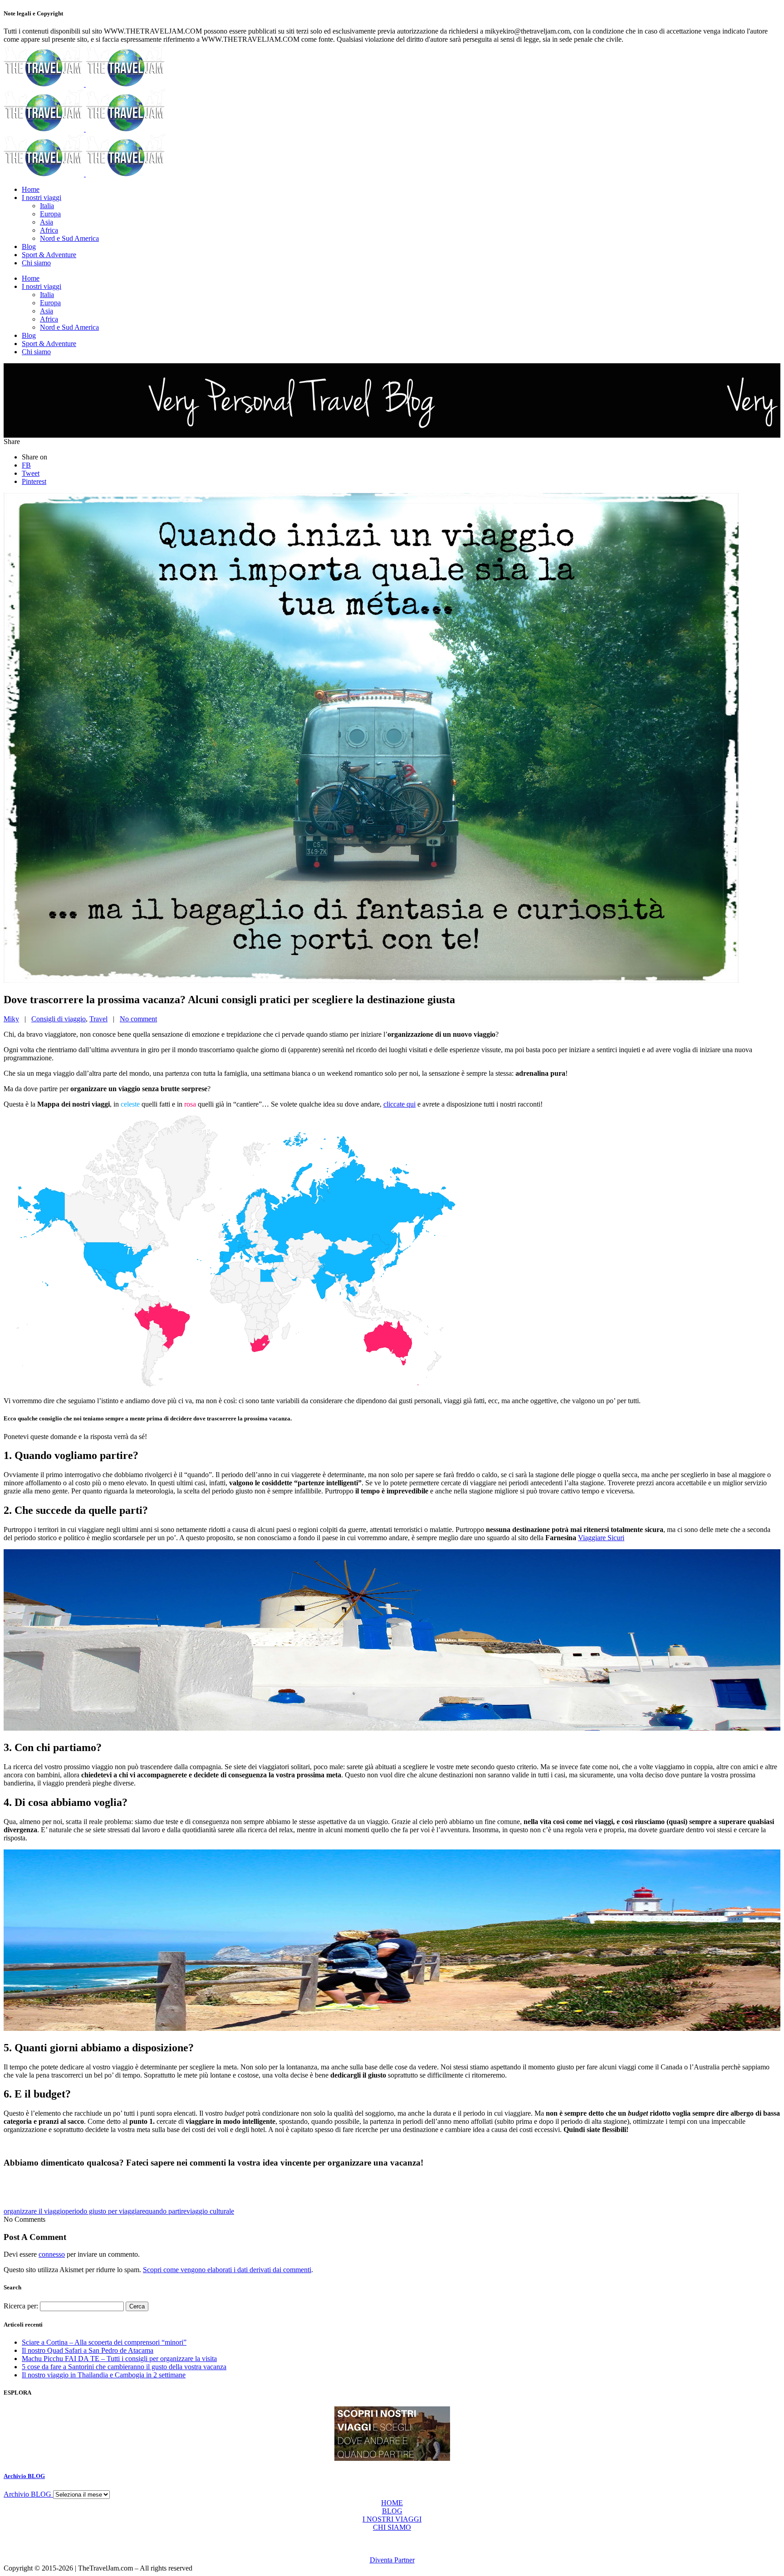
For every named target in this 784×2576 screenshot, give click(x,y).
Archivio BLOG (24, 2476)
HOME (392, 2503)
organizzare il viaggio (34, 2211)
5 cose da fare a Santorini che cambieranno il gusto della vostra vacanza (124, 2367)
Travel (98, 1019)
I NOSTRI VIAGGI (392, 2519)
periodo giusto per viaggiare (105, 2211)
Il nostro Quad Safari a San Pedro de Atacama (88, 2350)
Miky (11, 1019)
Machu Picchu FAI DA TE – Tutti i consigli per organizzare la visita (119, 2359)
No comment (138, 1019)
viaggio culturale (210, 2211)
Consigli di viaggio (59, 1019)
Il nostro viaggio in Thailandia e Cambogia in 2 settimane (104, 2375)
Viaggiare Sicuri (601, 1538)
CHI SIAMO (392, 2527)
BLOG (392, 2511)
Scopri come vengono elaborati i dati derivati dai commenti (227, 2270)
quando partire (166, 2211)
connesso (52, 2254)
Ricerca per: (21, 2306)
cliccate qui (399, 1104)
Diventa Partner (392, 2560)
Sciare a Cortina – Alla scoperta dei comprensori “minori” (104, 2342)
